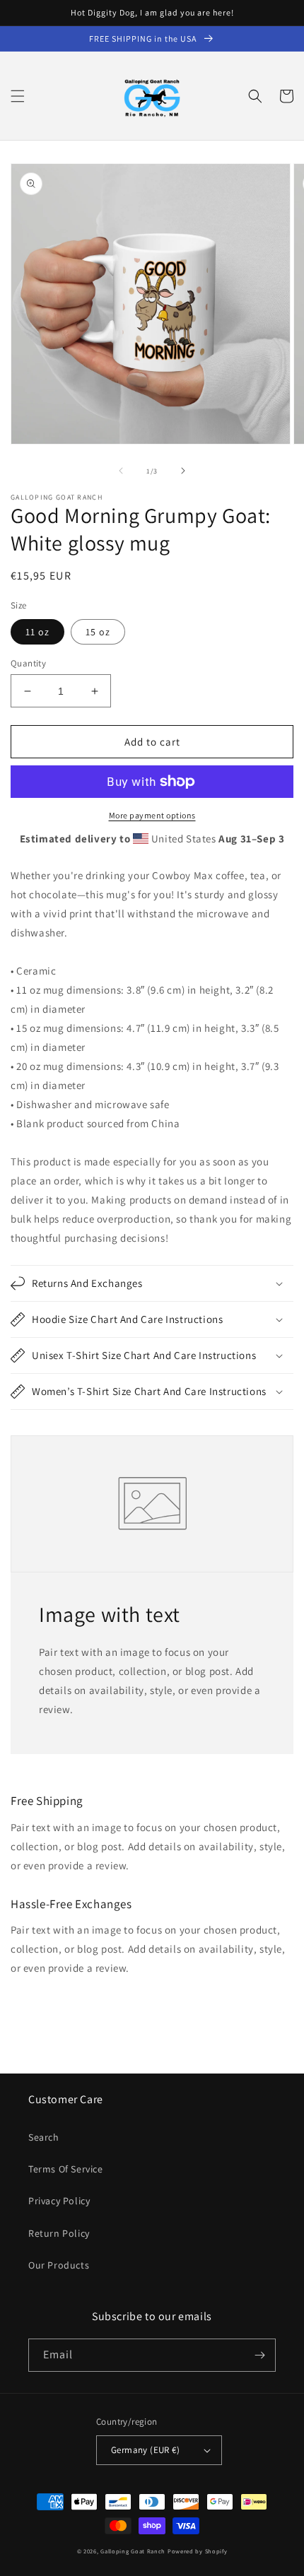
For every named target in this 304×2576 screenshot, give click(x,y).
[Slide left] (121, 471)
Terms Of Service (66, 2169)
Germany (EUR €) (145, 2450)
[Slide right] (183, 471)
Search (44, 2137)
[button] (18, 96)
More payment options (152, 815)
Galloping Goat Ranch (133, 2551)
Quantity (28, 663)
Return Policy (59, 2233)
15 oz (98, 632)
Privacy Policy (59, 2201)
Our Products (59, 2265)
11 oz (37, 632)
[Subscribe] (259, 2355)
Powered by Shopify (198, 2551)
